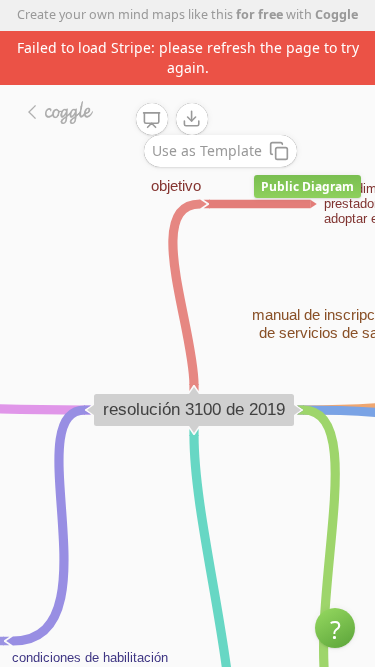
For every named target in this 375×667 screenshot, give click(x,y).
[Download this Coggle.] (192, 119)
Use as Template (207, 150)
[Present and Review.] (152, 120)
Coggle (336, 14)
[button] (335, 628)
